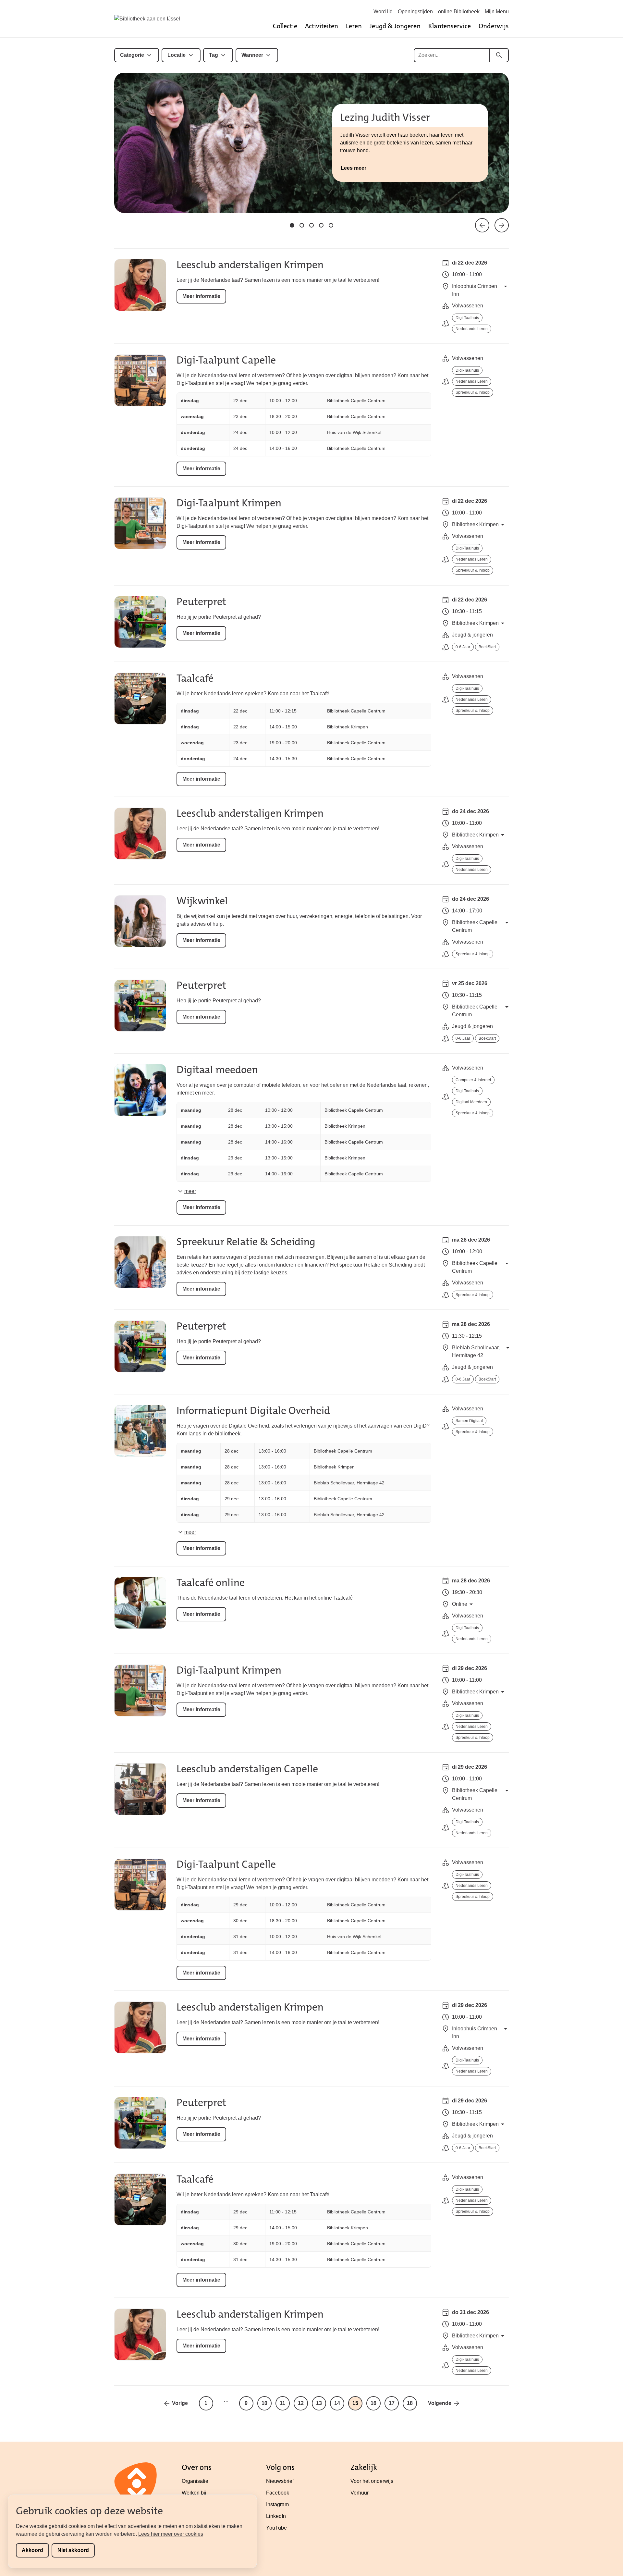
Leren (354, 26)
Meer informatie (201, 296)
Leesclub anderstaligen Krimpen (250, 265)
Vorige (180, 2403)
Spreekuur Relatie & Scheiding (246, 1242)
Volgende (440, 2403)
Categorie (132, 55)
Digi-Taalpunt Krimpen (229, 503)
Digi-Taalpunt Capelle (226, 360)
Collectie (285, 26)
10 (264, 2403)
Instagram (277, 2504)
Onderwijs (494, 26)
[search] (499, 55)
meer (190, 1191)
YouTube (276, 2528)
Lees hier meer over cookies (171, 2534)
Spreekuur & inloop (473, 392)
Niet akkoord (73, 2550)
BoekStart (487, 647)
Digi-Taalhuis (467, 318)
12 (301, 2403)
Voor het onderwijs (372, 2481)
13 (319, 2403)
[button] (292, 225)
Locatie (177, 55)
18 (410, 2403)
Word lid (383, 12)
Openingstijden (415, 12)
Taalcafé (195, 678)
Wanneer (252, 55)
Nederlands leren (472, 329)
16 (373, 2403)
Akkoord (32, 2550)
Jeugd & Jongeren (395, 26)
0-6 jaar (463, 647)
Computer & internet (473, 1080)
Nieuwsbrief (280, 2481)
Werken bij (194, 2493)
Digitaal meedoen (217, 1070)
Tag (214, 55)
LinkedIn (276, 2516)
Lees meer (354, 168)
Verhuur (360, 2493)
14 (337, 2403)
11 (282, 2403)
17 (392, 2403)
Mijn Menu (497, 12)
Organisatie (195, 2481)
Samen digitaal (469, 1421)
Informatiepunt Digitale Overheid (253, 1411)
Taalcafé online (211, 1583)
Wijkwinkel (202, 901)
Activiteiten (322, 26)
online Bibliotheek (459, 12)
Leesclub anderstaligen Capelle (247, 1769)
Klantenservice (450, 26)
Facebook (278, 2493)
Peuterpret (201, 602)
